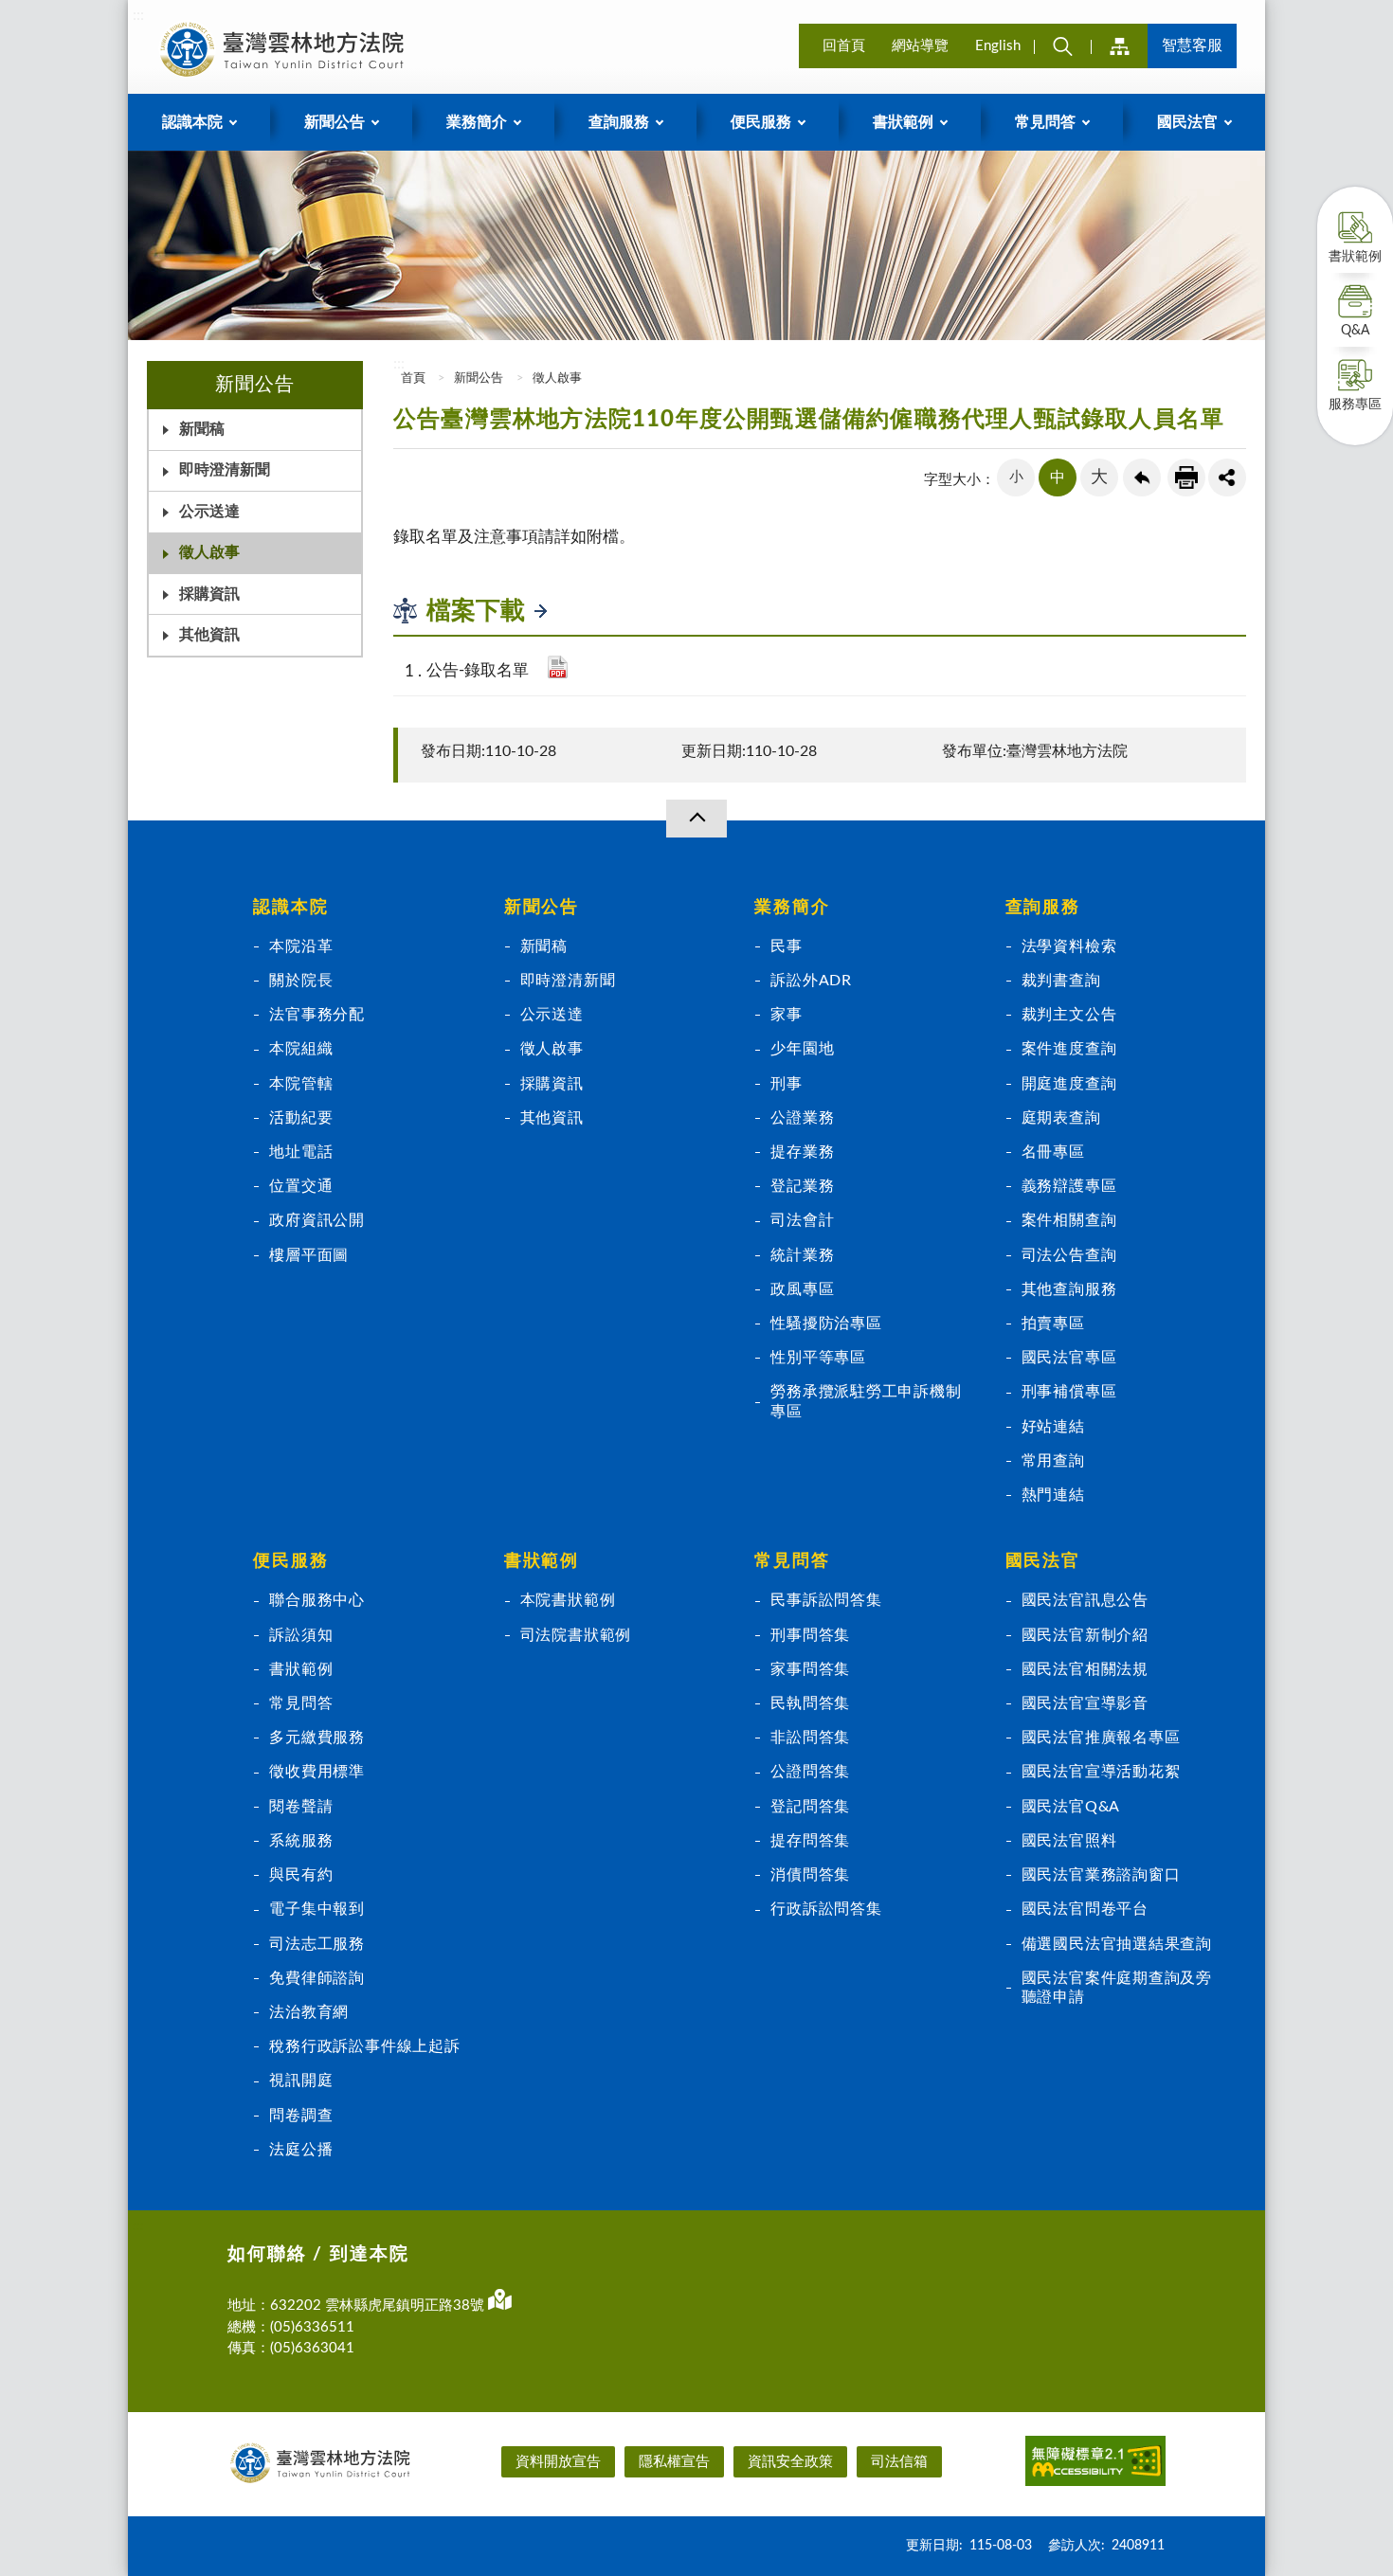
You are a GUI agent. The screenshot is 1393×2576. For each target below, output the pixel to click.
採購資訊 (209, 594)
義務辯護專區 (1069, 1186)
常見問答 (301, 1703)
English (998, 46)
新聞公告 (479, 378)
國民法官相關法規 (1085, 1669)
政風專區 (802, 1289)
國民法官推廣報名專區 (1101, 1738)
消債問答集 (810, 1875)
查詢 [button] (1062, 46)
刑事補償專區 (1069, 1392)
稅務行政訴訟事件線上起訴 (364, 2046)
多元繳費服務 (317, 1738)
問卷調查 (301, 2116)
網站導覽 (920, 46)
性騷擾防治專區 (826, 1324)
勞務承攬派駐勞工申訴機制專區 (866, 1401)
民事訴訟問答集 (826, 1600)
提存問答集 (810, 1841)
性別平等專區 (818, 1358)
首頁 (412, 378)
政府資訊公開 (317, 1220)
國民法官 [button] (1187, 122)
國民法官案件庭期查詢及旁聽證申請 (1117, 1988)
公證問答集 (810, 1772)
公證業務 (802, 1118)
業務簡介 (792, 908)
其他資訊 (209, 635)
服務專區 (1355, 405)
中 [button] (1058, 477)
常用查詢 (1053, 1461)
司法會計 (802, 1220)
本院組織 (301, 1049)
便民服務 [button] (761, 122)
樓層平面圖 (309, 1255)
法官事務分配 (317, 1015)
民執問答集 (810, 1703)
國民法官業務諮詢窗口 (1101, 1875)
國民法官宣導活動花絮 (1101, 1772)
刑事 (787, 1084)
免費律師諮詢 (317, 1978)
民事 (787, 946)
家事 (787, 1015)
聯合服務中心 (317, 1600)
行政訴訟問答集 (826, 1909)
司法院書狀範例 (576, 1635)
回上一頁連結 (1142, 477)
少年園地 (802, 1049)
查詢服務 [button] (619, 122)
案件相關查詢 (1069, 1220)
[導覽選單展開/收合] (696, 819)
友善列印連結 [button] (1186, 477)
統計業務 (802, 1255)
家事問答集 (810, 1669)
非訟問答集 (810, 1738)
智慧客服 (1192, 45)
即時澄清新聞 (225, 470)
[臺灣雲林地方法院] (285, 49)
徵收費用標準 (317, 1772)
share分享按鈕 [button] (1227, 477)
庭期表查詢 (1061, 1118)
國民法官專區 (1069, 1358)
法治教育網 (309, 2012)
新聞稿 (202, 429)
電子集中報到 (317, 1909)
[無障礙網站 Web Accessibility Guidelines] (1095, 2464)
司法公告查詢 (1069, 1255)
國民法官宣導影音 (1085, 1703)
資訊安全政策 (790, 2462)
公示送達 (209, 512)
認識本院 (290, 908)
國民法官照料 (1069, 1841)
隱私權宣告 (674, 2462)
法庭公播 (301, 2150)
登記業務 (802, 1186)
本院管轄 (301, 1084)
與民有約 (301, 1875)
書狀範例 (1355, 257)
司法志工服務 (317, 1944)
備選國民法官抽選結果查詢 (1117, 1944)
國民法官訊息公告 (1085, 1600)
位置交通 (301, 1186)
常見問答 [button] (1045, 122)
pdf (558, 667)
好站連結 (1053, 1427)
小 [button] (1016, 477)
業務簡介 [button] (477, 122)
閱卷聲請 (301, 1807)
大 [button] (1099, 477)
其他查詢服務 (1069, 1289)
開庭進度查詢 (1069, 1084)
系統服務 (301, 1841)
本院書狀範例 (568, 1600)
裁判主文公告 (1069, 1015)
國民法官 (1043, 1561)
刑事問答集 (810, 1635)
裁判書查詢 (1061, 981)
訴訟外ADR (811, 981)
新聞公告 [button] (335, 122)
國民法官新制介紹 (1085, 1635)
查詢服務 (1043, 908)
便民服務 (290, 1561)
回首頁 (844, 46)
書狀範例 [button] (903, 122)
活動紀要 (301, 1118)
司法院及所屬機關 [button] (1119, 46)
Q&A (1355, 331)
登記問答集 (810, 1807)
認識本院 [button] (192, 122)
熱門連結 (1053, 1495)
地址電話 (301, 1152)
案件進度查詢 (1069, 1049)
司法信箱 (899, 2462)
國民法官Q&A (1071, 1807)
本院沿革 (301, 946)
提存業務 (802, 1152)
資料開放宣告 (558, 2462)
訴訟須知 (301, 1635)
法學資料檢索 (1069, 946)
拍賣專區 (1053, 1324)
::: (138, 15)
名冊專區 (1053, 1152)
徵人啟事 (209, 552)
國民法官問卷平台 (1085, 1909)
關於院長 (301, 981)
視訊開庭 (301, 2081)
